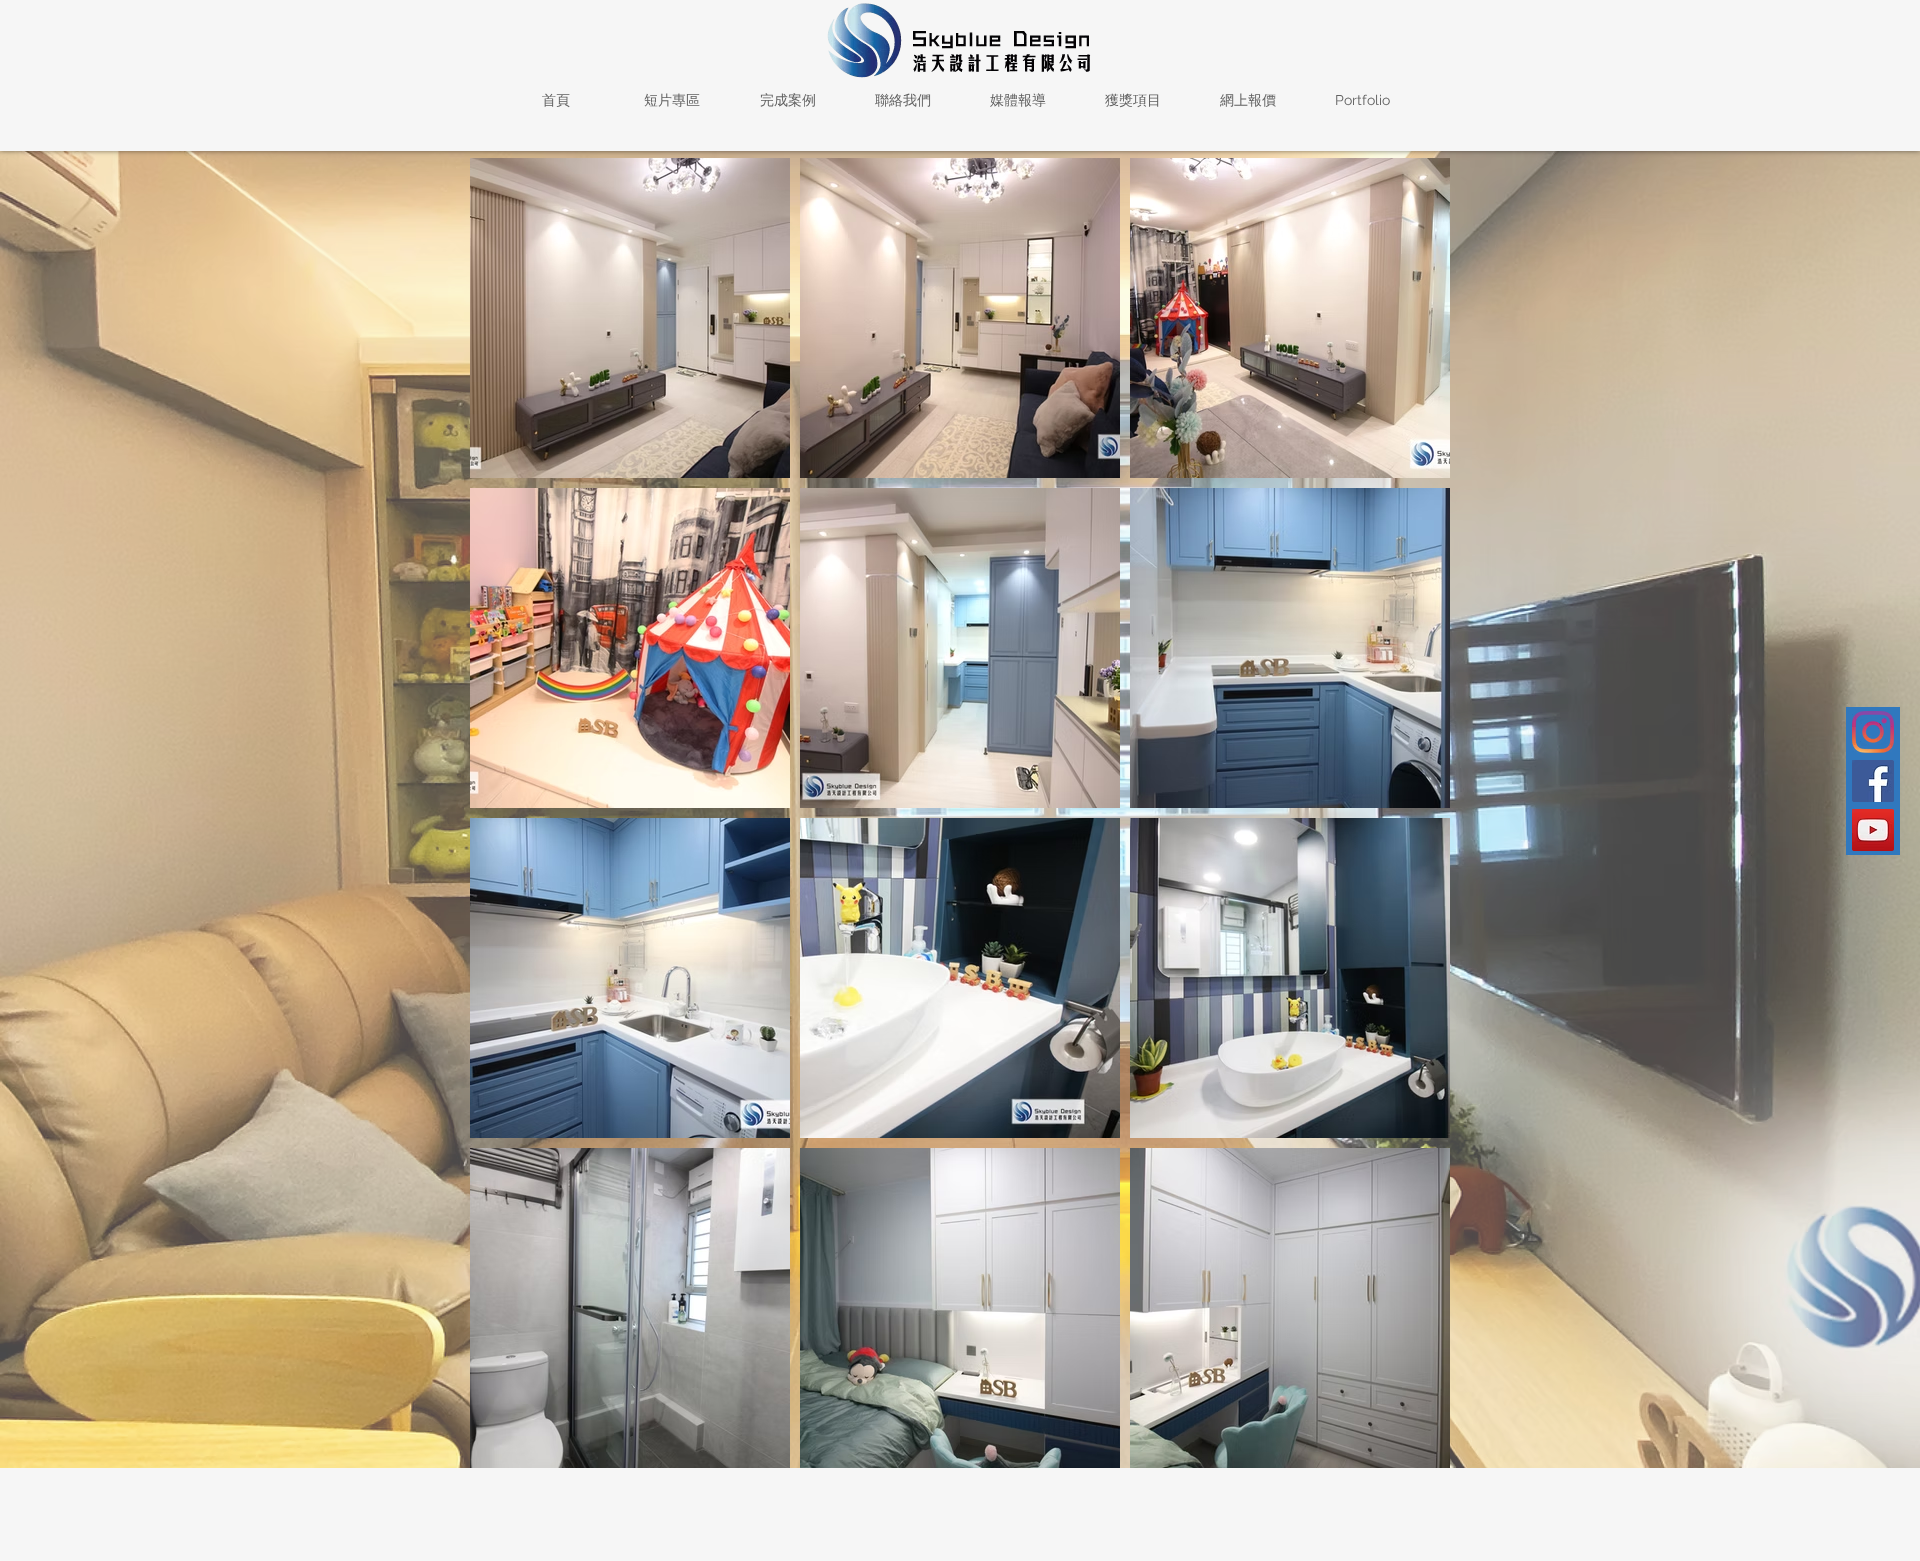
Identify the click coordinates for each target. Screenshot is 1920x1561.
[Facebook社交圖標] (1873, 781)
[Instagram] (1873, 732)
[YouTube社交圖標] (1873, 830)
